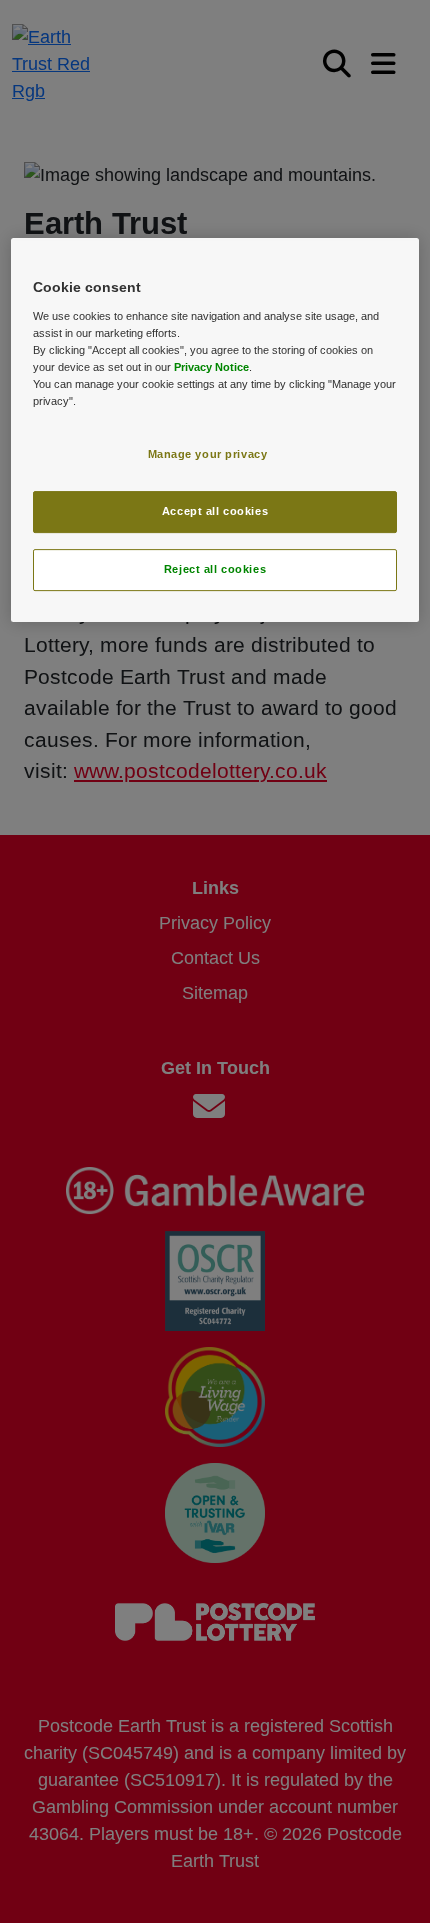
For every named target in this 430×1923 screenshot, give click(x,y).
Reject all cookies (215, 569)
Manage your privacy (208, 455)
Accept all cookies (215, 511)
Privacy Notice (211, 367)
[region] (215, 431)
